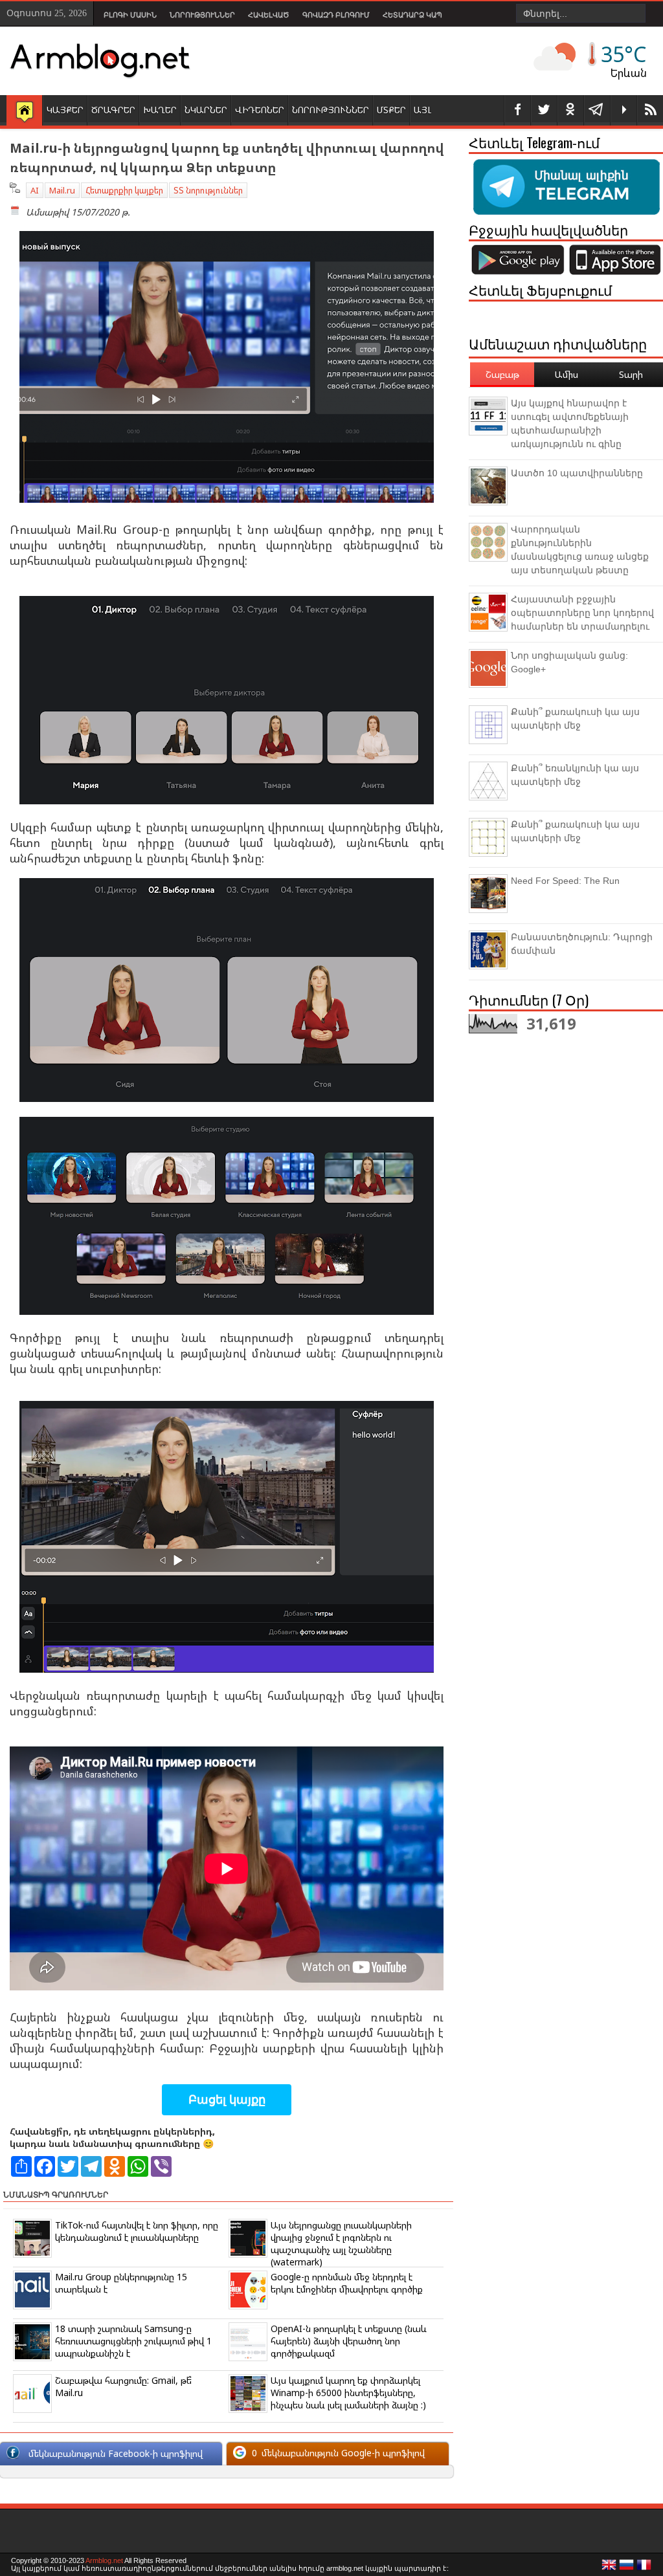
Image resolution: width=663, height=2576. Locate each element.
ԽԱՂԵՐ (160, 110)
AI (35, 190)
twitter (544, 110)
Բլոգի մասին (130, 15)
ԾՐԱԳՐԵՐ (113, 110)
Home (24, 111)
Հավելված (269, 15)
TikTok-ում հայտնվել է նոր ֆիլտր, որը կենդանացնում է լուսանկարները (137, 2231)
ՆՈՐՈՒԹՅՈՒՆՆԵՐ (331, 110)
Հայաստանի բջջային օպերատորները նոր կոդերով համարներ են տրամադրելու (582, 613)
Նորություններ (202, 15)
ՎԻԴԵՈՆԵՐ (260, 110)
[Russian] (627, 2568)
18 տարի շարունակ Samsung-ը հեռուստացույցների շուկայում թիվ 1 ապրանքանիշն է (133, 2341)
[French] (644, 2568)
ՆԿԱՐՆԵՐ (206, 110)
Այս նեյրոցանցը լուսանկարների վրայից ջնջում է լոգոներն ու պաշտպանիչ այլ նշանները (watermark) (341, 2243)
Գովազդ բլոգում (336, 15)
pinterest (570, 110)
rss (650, 110)
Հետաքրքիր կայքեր (124, 190)
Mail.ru (62, 190)
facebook (517, 110)
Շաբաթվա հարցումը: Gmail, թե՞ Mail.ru (123, 2386)
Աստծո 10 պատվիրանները (577, 473)
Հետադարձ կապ (412, 15)
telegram (597, 110)
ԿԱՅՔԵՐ (65, 110)
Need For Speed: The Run (565, 881)
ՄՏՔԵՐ (391, 110)
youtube (624, 110)
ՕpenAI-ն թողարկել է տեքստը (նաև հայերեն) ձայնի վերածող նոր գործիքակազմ (349, 2341)
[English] (609, 2568)
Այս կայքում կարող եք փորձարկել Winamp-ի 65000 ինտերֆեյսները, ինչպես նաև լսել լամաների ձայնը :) (348, 2393)
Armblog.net (104, 2560)
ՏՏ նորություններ (208, 190)
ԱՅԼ (422, 110)
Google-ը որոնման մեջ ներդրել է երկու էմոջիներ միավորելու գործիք (347, 2283)
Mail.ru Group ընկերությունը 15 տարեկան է (121, 2283)
